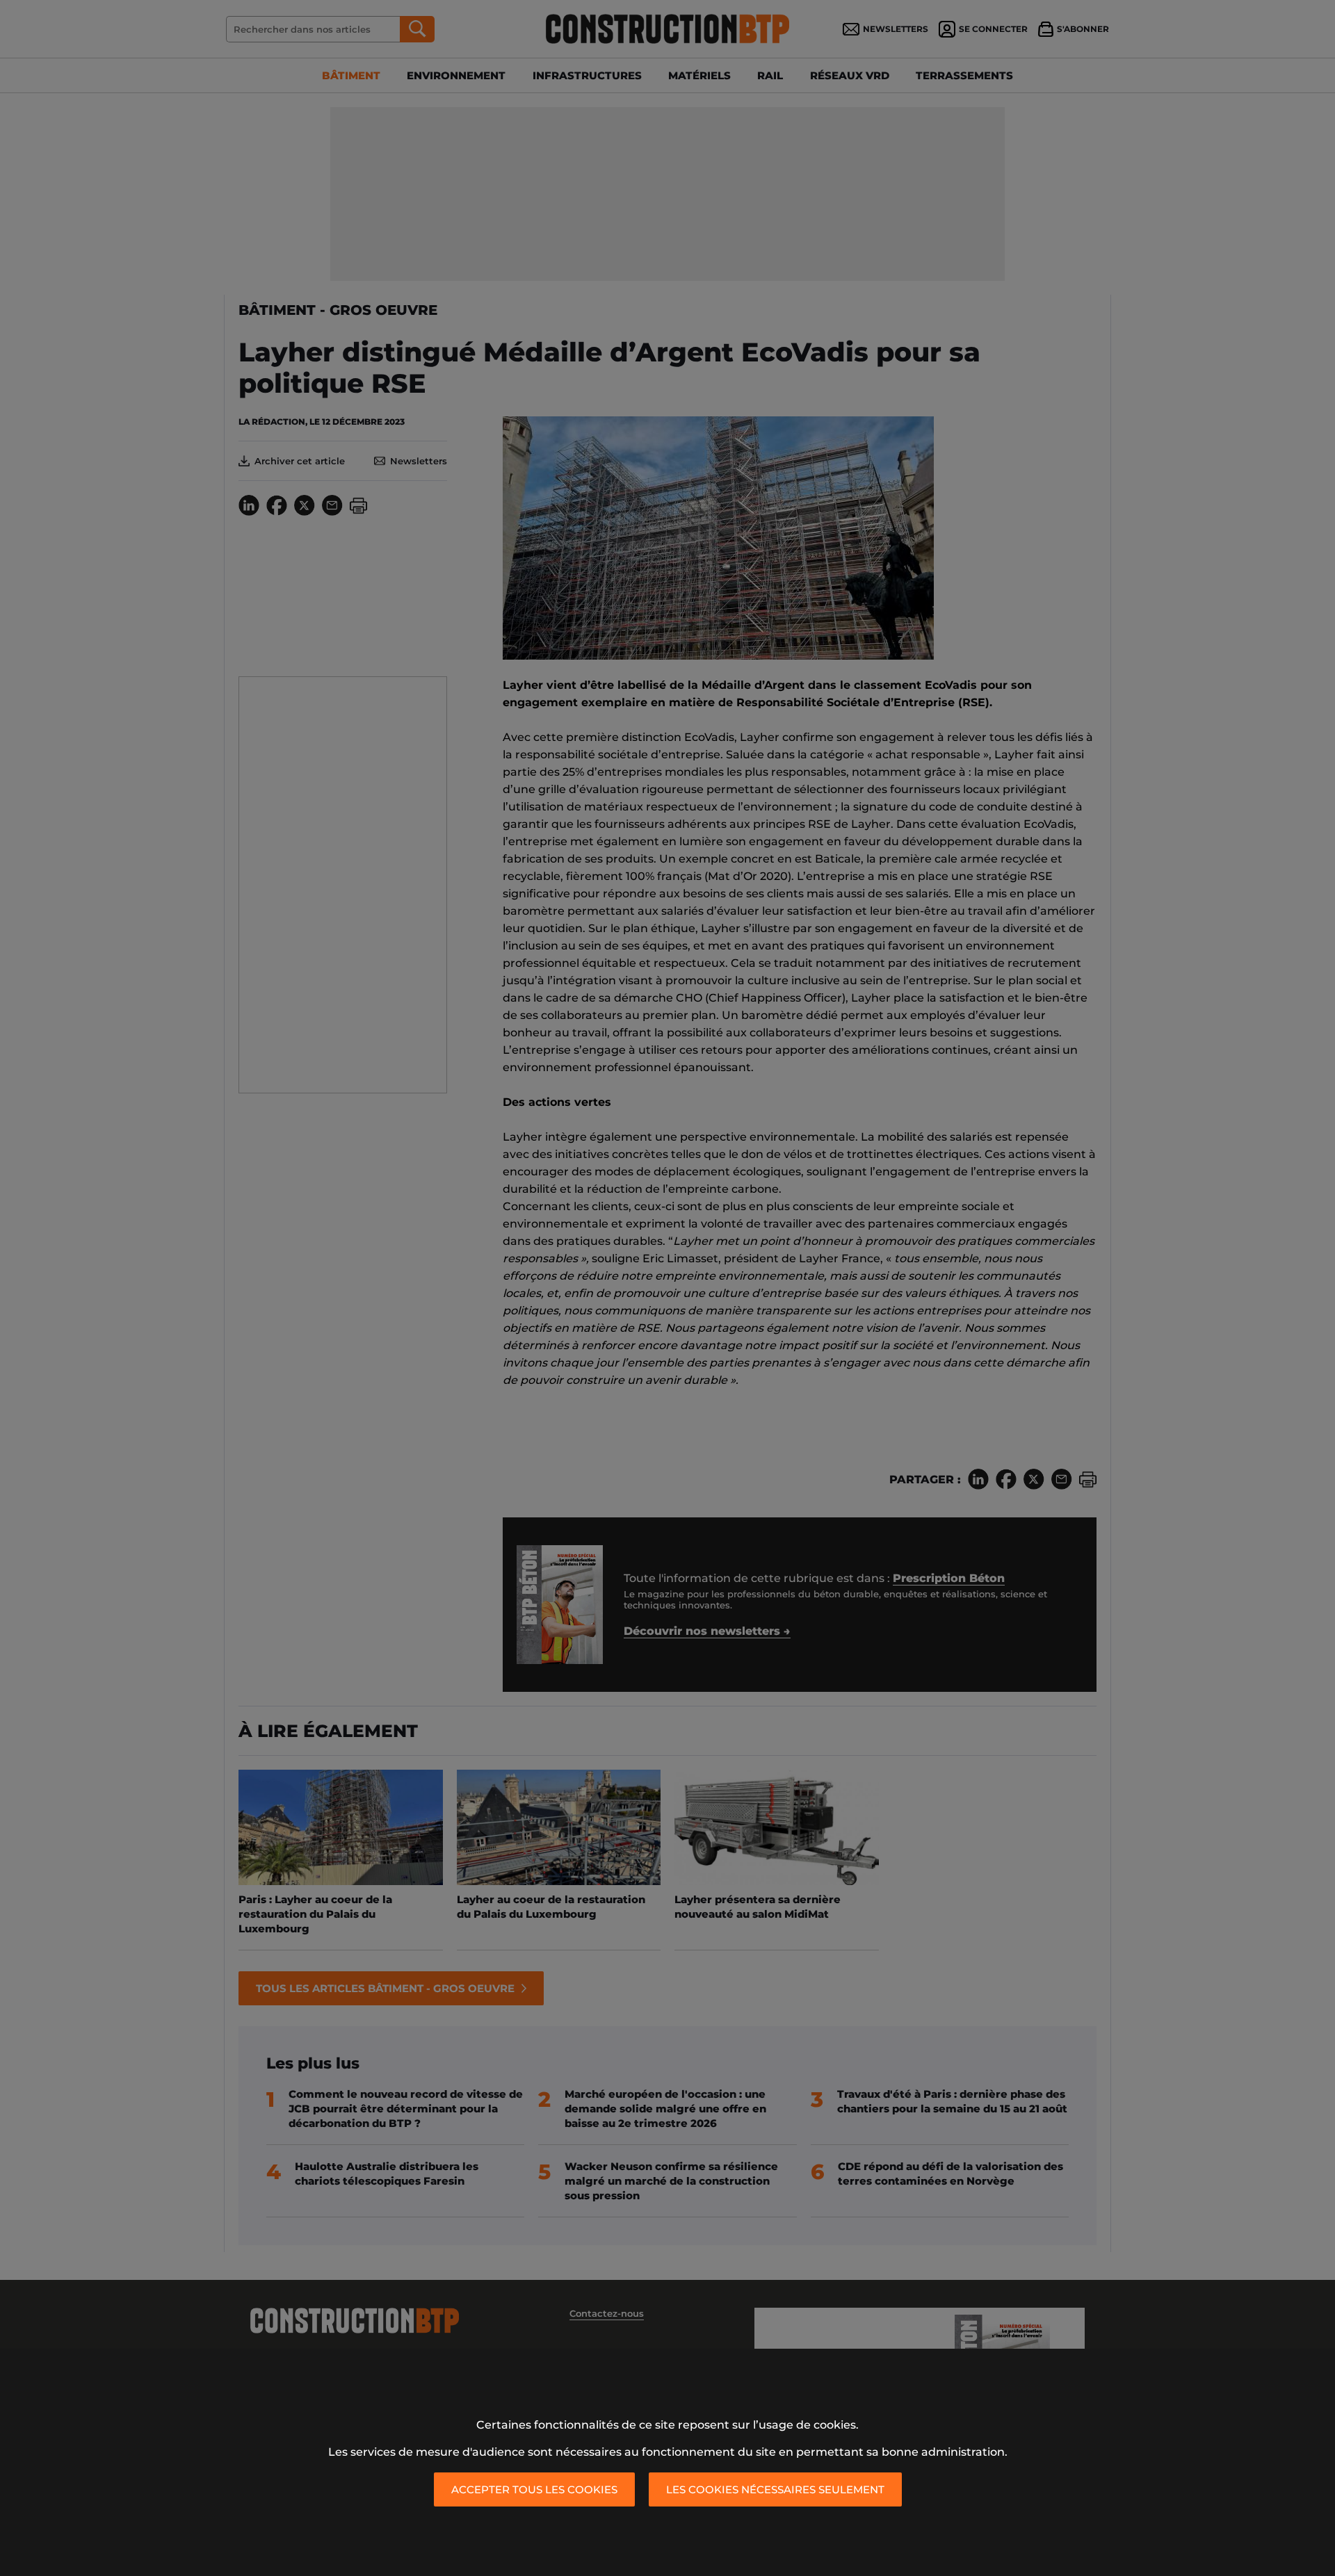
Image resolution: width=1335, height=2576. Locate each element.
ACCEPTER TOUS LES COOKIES (534, 2489)
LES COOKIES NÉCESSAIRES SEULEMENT (775, 2489)
